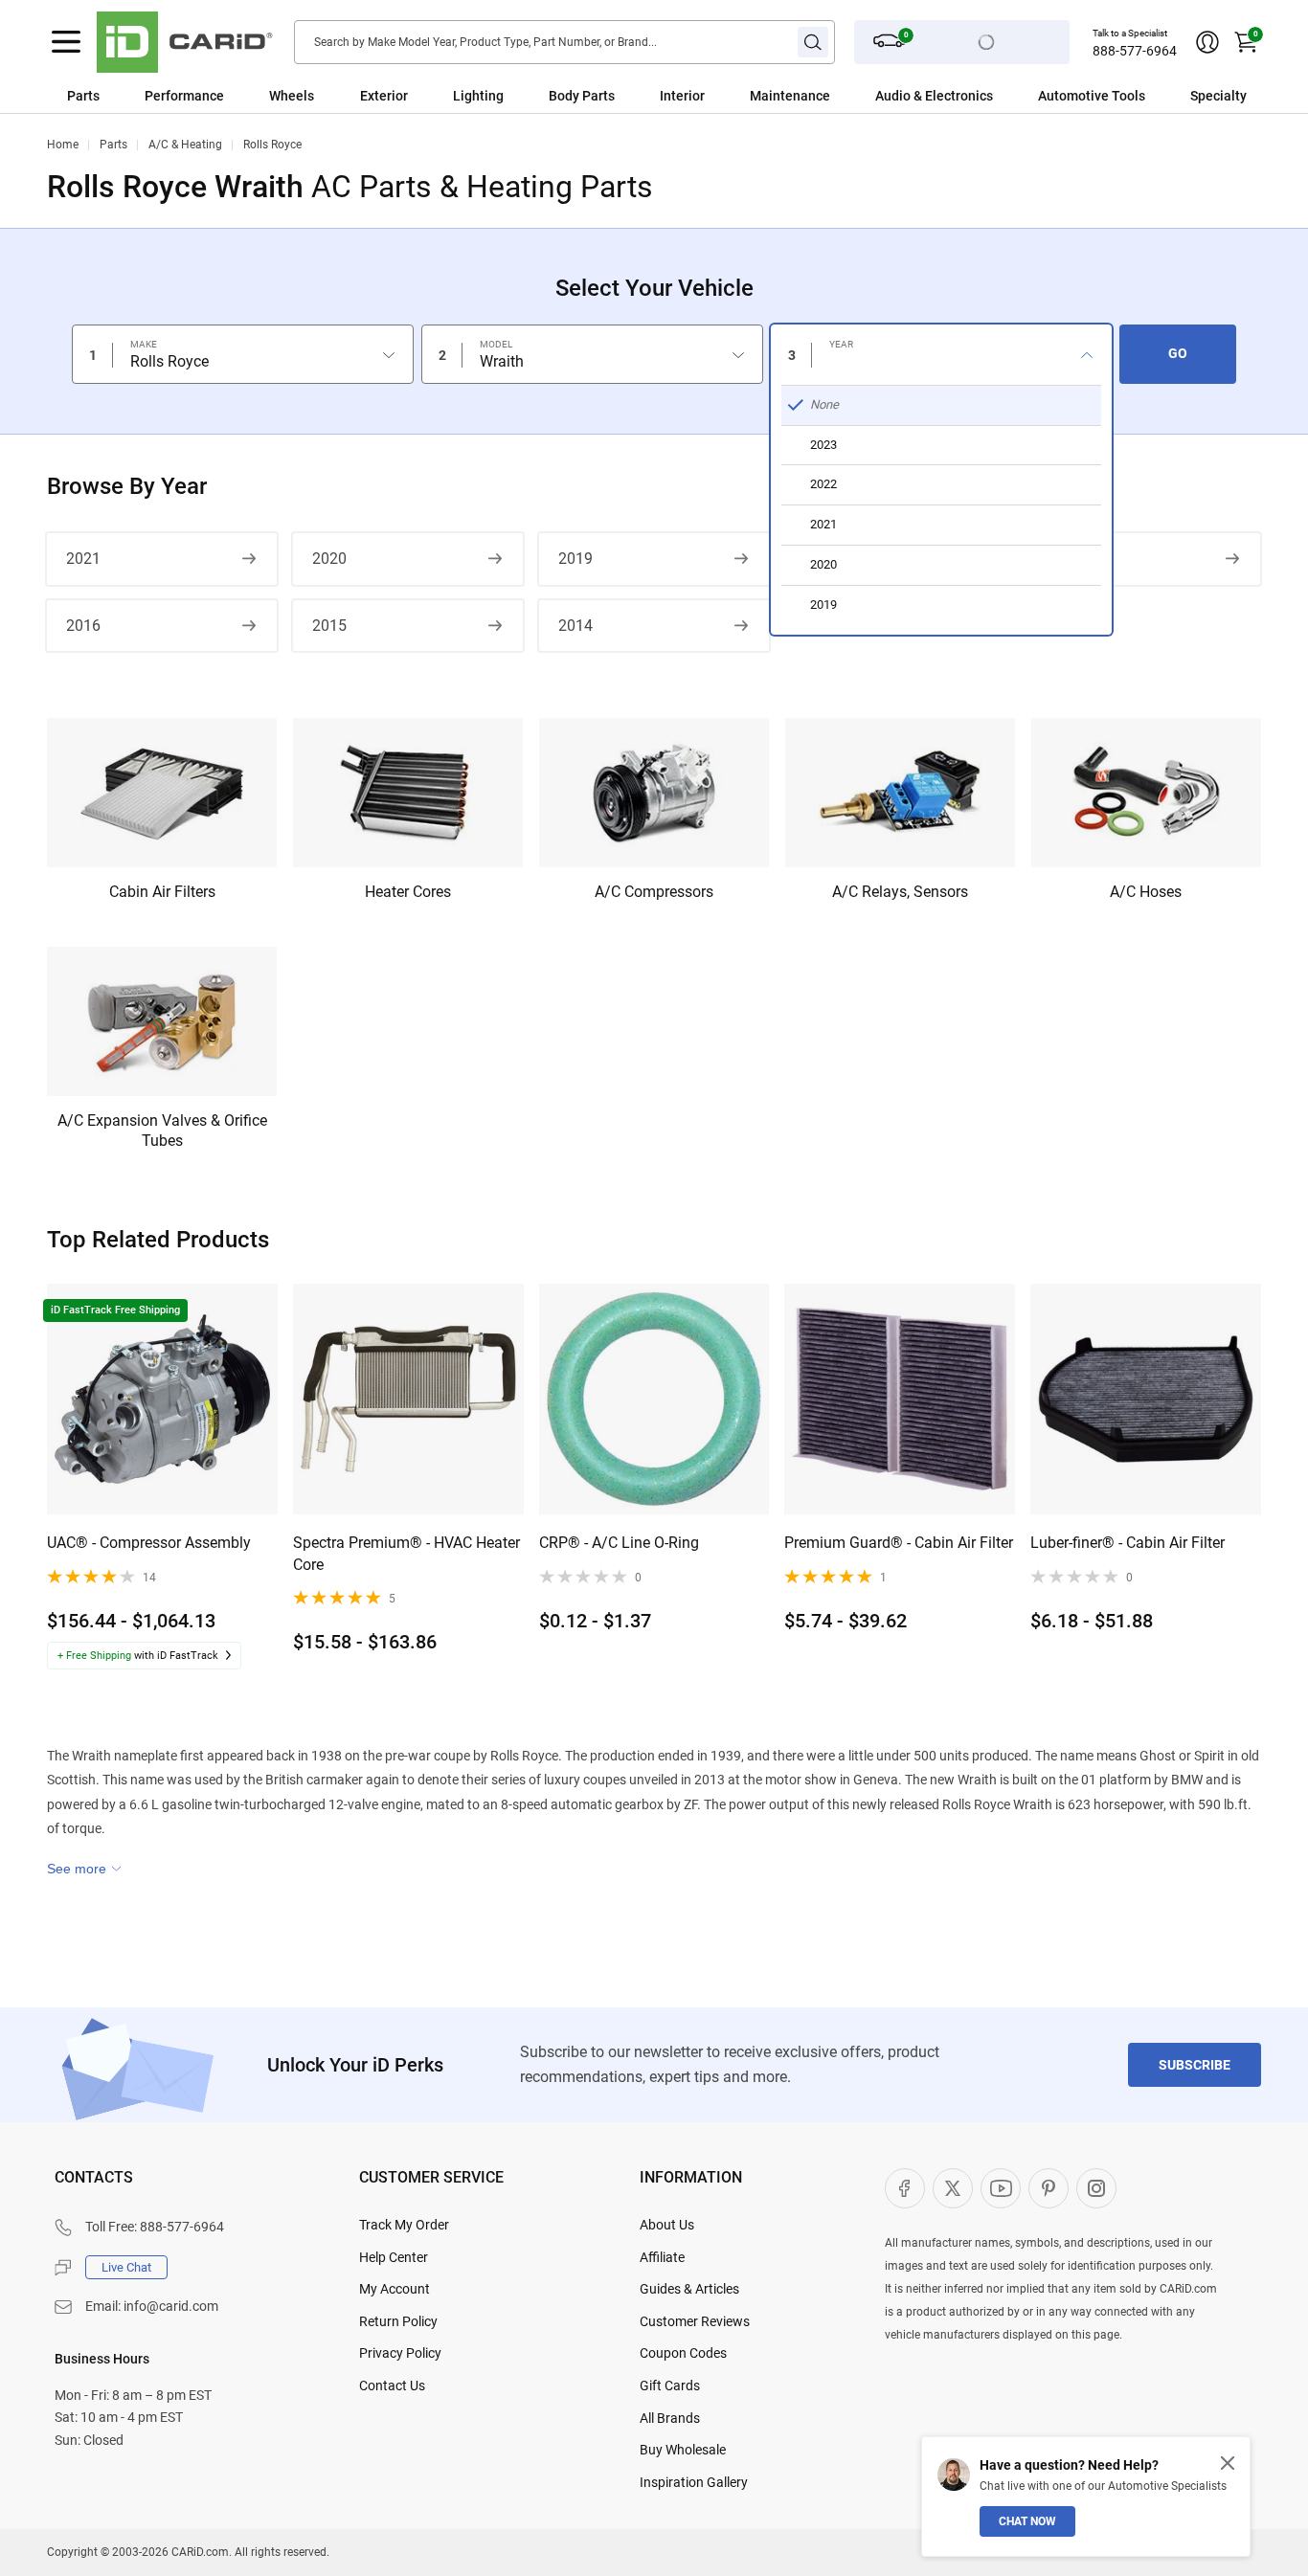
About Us (667, 2225)
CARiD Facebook (905, 2188)
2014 (575, 626)
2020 (329, 559)
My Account (395, 2289)
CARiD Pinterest (1049, 2188)
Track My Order (404, 2225)
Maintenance (790, 96)
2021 (83, 559)
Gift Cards (670, 2386)
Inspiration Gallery (694, 2482)
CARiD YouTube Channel (1001, 2188)
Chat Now (1027, 2521)
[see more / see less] (84, 1869)
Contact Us (392, 2386)
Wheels (292, 96)
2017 (1067, 559)
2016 (83, 626)
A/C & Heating (185, 145)
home (63, 145)
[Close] (1228, 2463)
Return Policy (398, 2321)
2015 (329, 626)
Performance (184, 96)
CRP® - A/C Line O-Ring (619, 1543)
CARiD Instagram (1096, 2188)
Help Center (394, 2257)
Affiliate (662, 2257)
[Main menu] (66, 42)
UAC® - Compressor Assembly (149, 1543)
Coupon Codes (683, 2353)
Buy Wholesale (683, 2450)
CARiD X (953, 2188)
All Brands (670, 2418)
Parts (83, 96)
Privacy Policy (400, 2353)
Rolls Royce (272, 145)
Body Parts (582, 96)
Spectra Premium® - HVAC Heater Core (406, 1553)
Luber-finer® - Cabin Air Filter (1128, 1543)
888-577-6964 (1135, 51)
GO (1178, 353)
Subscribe (1195, 2065)
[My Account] (1207, 42)
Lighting (478, 96)
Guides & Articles (689, 2289)
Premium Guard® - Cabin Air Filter (899, 1543)
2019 (575, 559)
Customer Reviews (695, 2321)
